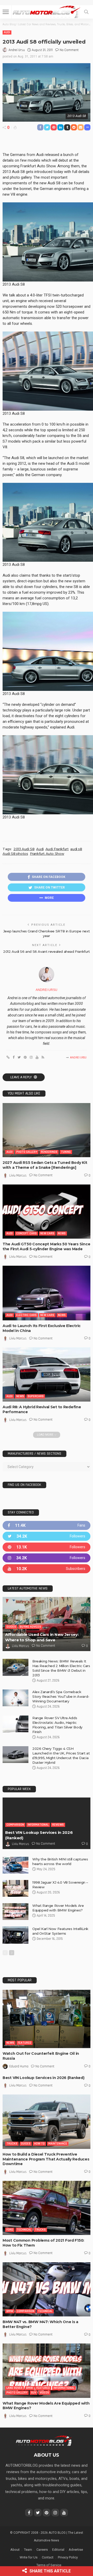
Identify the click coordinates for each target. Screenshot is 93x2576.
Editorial (58, 2550)
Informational (38, 1825)
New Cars (47, 1233)
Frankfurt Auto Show (47, 854)
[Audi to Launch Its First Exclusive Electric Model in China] (47, 1293)
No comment (69, 50)
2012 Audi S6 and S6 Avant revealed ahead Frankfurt (47, 951)
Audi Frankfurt (57, 849)
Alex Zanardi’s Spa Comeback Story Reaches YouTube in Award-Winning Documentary (61, 1696)
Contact (48, 2557)
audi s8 (76, 849)
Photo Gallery (27, 1152)
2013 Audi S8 (24, 849)
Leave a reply (21, 1077)
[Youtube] (47, 1569)
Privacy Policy (68, 2557)
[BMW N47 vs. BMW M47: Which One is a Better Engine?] (47, 2289)
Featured (25, 2043)
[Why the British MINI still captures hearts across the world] (16, 1865)
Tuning (66, 1152)
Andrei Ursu (17, 50)
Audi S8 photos (15, 854)
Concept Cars (26, 1233)
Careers (42, 2550)
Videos (44, 2393)
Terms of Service (49, 2565)
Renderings (49, 1152)
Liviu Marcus (18, 1175)
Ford (10, 2230)
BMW (10, 2311)
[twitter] (47, 1536)
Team (28, 2550)
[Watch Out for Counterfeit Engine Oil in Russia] (47, 2019)
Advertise (76, 2550)
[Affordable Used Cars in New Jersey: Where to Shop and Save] (47, 1624)
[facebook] (47, 1525)
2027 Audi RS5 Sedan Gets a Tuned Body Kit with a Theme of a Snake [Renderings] (45, 1165)
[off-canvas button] (6, 12)
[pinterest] (47, 1547)
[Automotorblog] (47, 11)
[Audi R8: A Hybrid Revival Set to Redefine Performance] (47, 1374)
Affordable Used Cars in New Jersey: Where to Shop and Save (42, 1637)
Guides (11, 1627)
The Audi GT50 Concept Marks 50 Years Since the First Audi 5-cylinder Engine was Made (46, 1246)
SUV (34, 2393)
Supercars (36, 1396)
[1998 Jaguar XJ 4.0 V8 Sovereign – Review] (16, 1888)
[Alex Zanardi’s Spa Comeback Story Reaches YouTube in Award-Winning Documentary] (16, 1698)
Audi (7, 32)
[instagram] (47, 1558)
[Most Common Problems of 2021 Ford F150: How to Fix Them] (47, 2208)
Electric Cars (26, 1315)
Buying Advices (30, 1627)
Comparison (15, 1825)
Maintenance (58, 2144)
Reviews (58, 1825)
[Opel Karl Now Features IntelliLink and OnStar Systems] (16, 1935)
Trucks (12, 2144)
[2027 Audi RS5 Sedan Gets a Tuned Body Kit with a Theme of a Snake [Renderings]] (47, 1130)
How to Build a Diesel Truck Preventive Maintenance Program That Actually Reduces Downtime (46, 2159)
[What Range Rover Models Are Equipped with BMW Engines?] (16, 1912)
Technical (24, 2230)
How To (39, 2144)
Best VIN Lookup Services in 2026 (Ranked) (44, 2078)
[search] (86, 12)
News (62, 1233)
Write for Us (29, 2557)
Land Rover (14, 2388)
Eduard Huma (19, 2066)
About (15, 2550)
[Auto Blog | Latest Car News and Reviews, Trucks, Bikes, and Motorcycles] (44, 2440)
